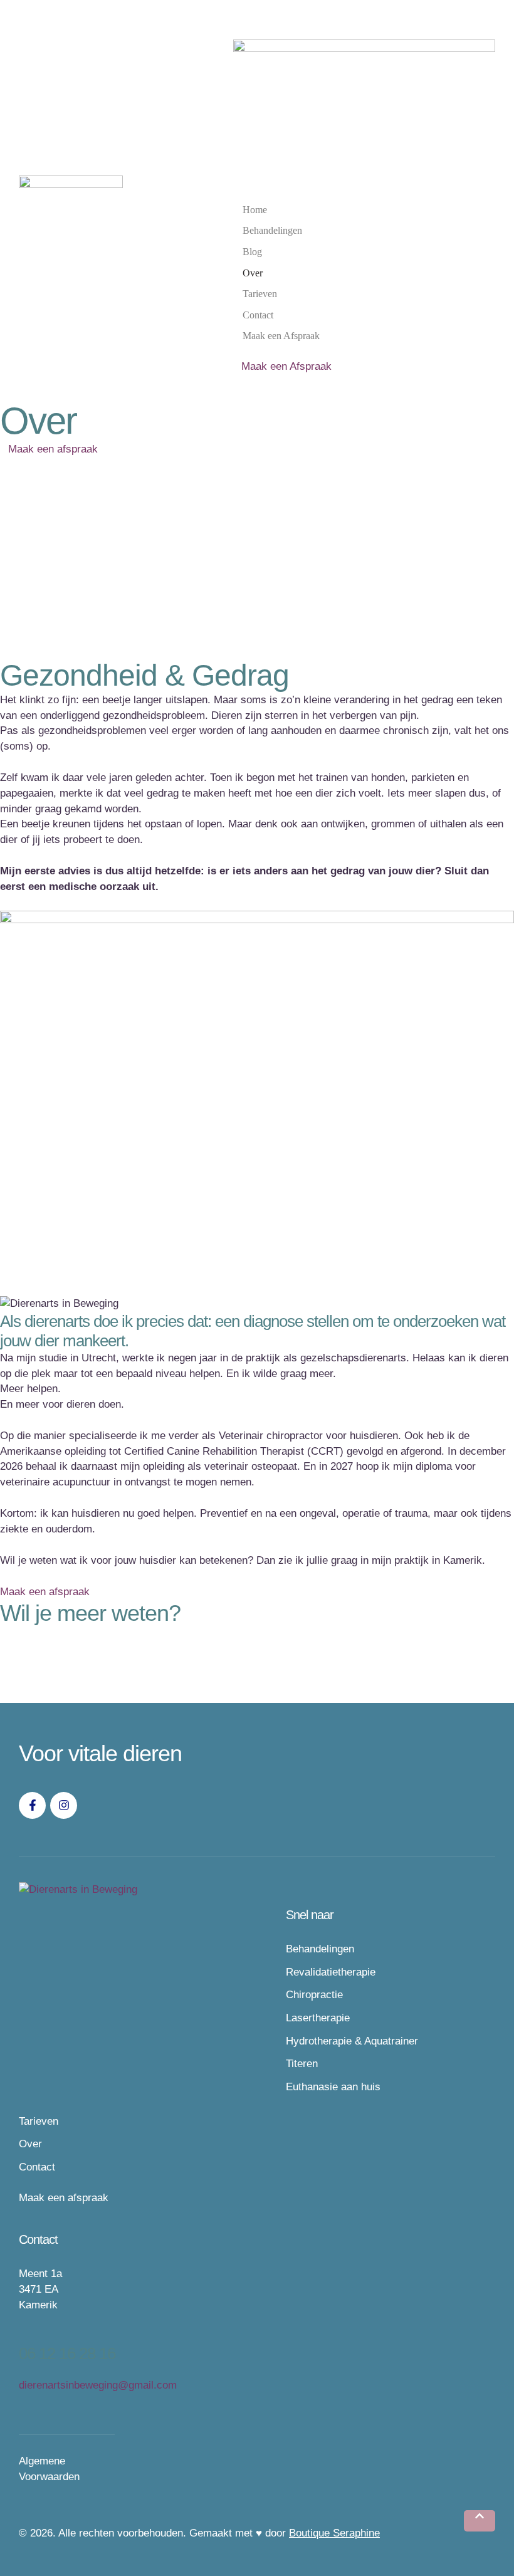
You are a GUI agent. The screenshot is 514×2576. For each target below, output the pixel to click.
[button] (480, 2521)
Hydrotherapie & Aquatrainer (352, 2041)
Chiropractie (314, 1995)
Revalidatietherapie (331, 1972)
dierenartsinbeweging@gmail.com (98, 2385)
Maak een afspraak (64, 2198)
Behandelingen (320, 1949)
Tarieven (39, 2121)
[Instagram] (64, 1805)
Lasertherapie (318, 2018)
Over (30, 2144)
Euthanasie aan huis (333, 2087)
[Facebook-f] (32, 1805)
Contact (37, 2167)
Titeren (302, 2064)
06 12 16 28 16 (67, 2353)
